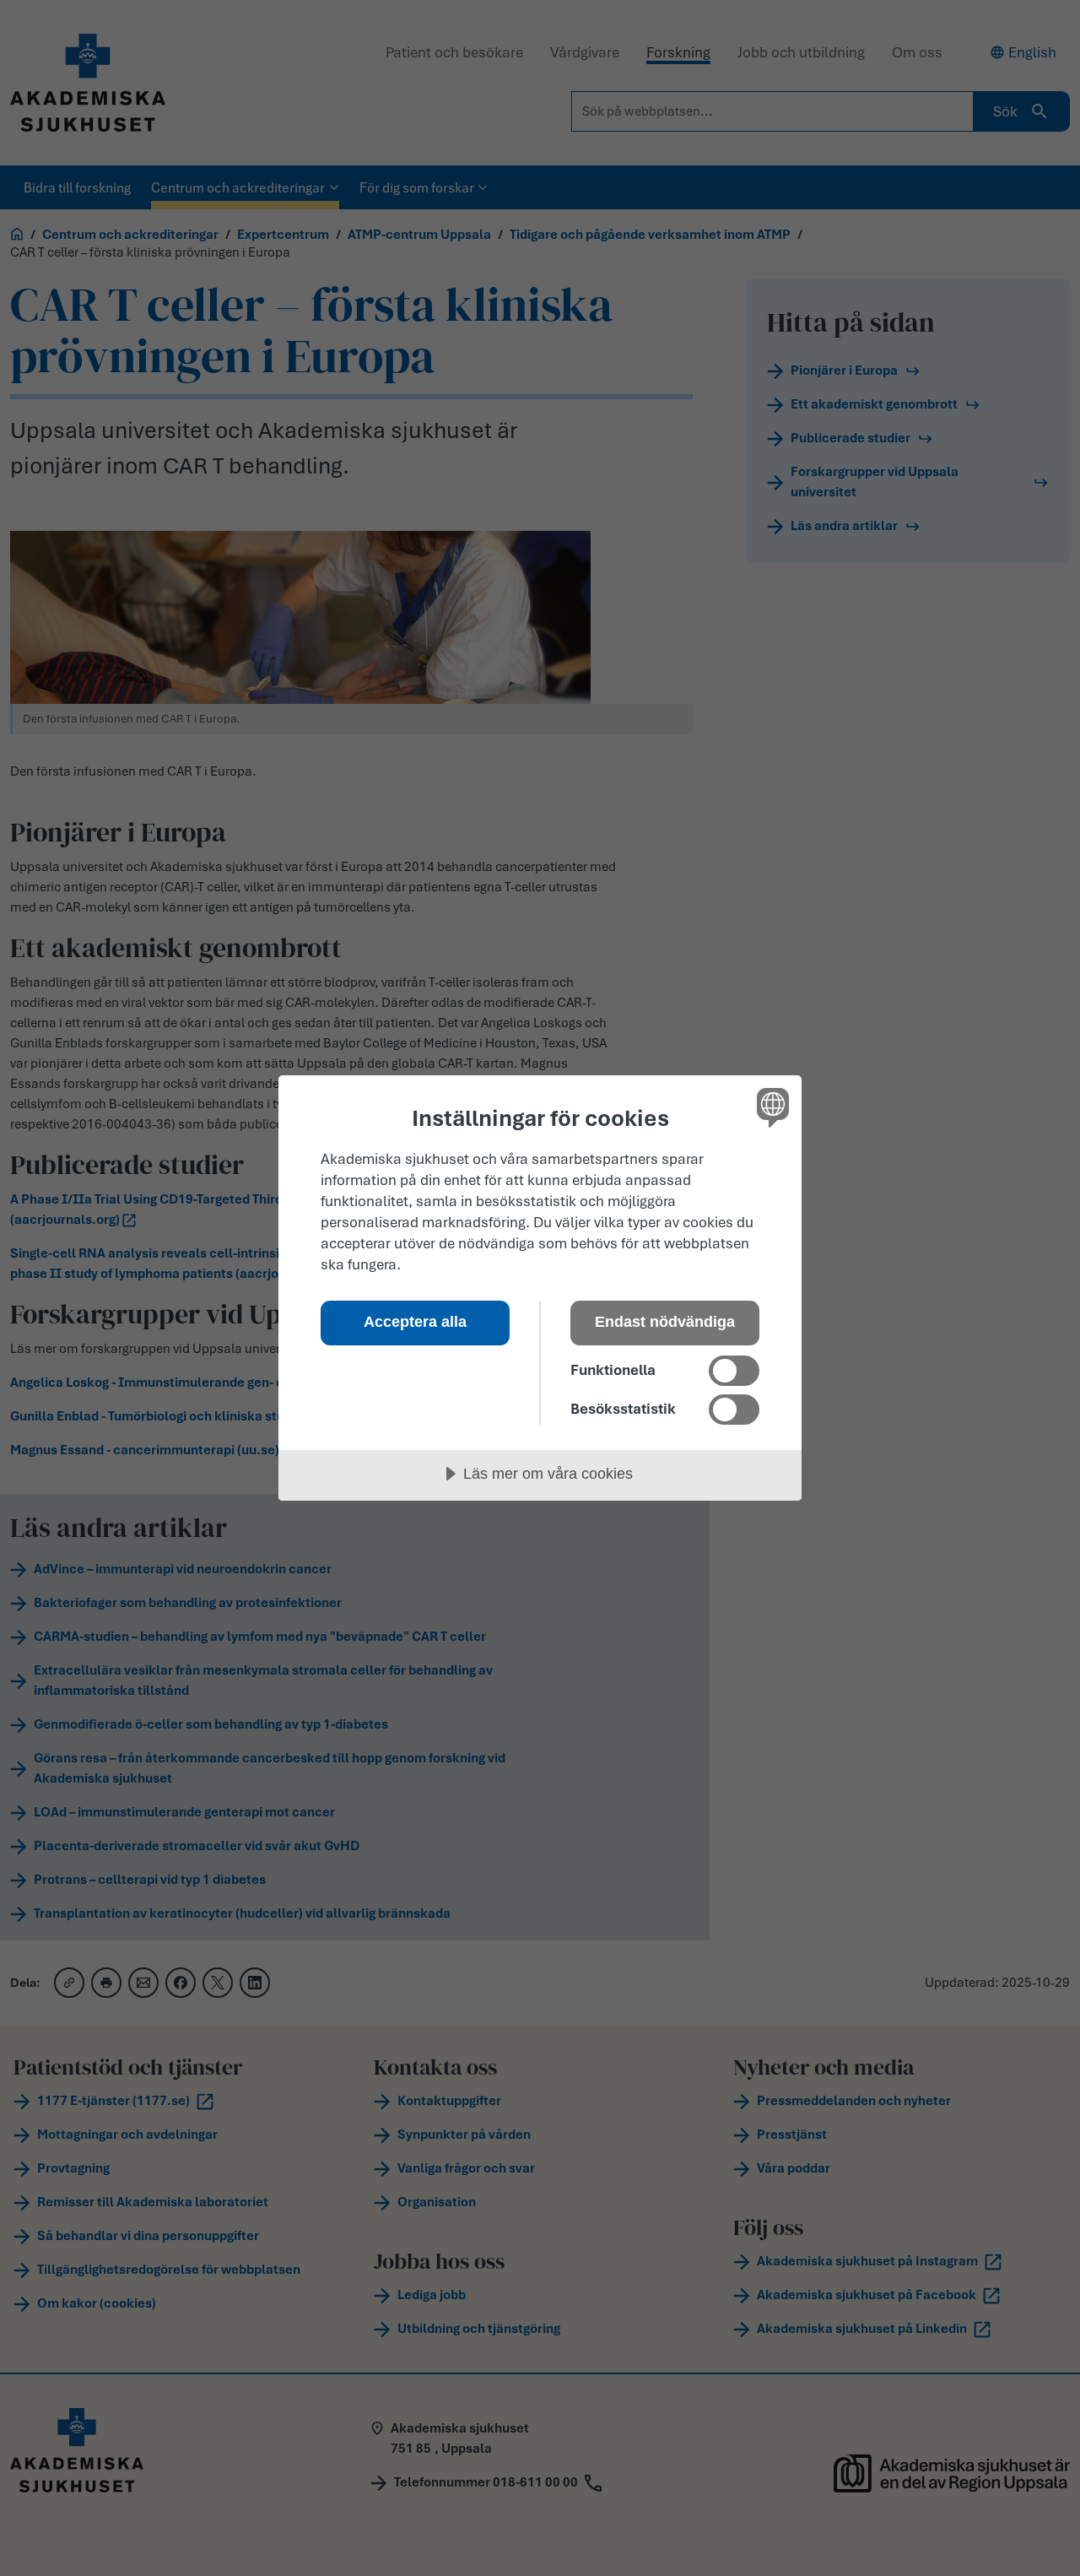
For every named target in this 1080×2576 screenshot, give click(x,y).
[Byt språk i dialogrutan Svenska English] (770, 1107)
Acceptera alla (415, 1322)
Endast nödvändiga (665, 1322)
